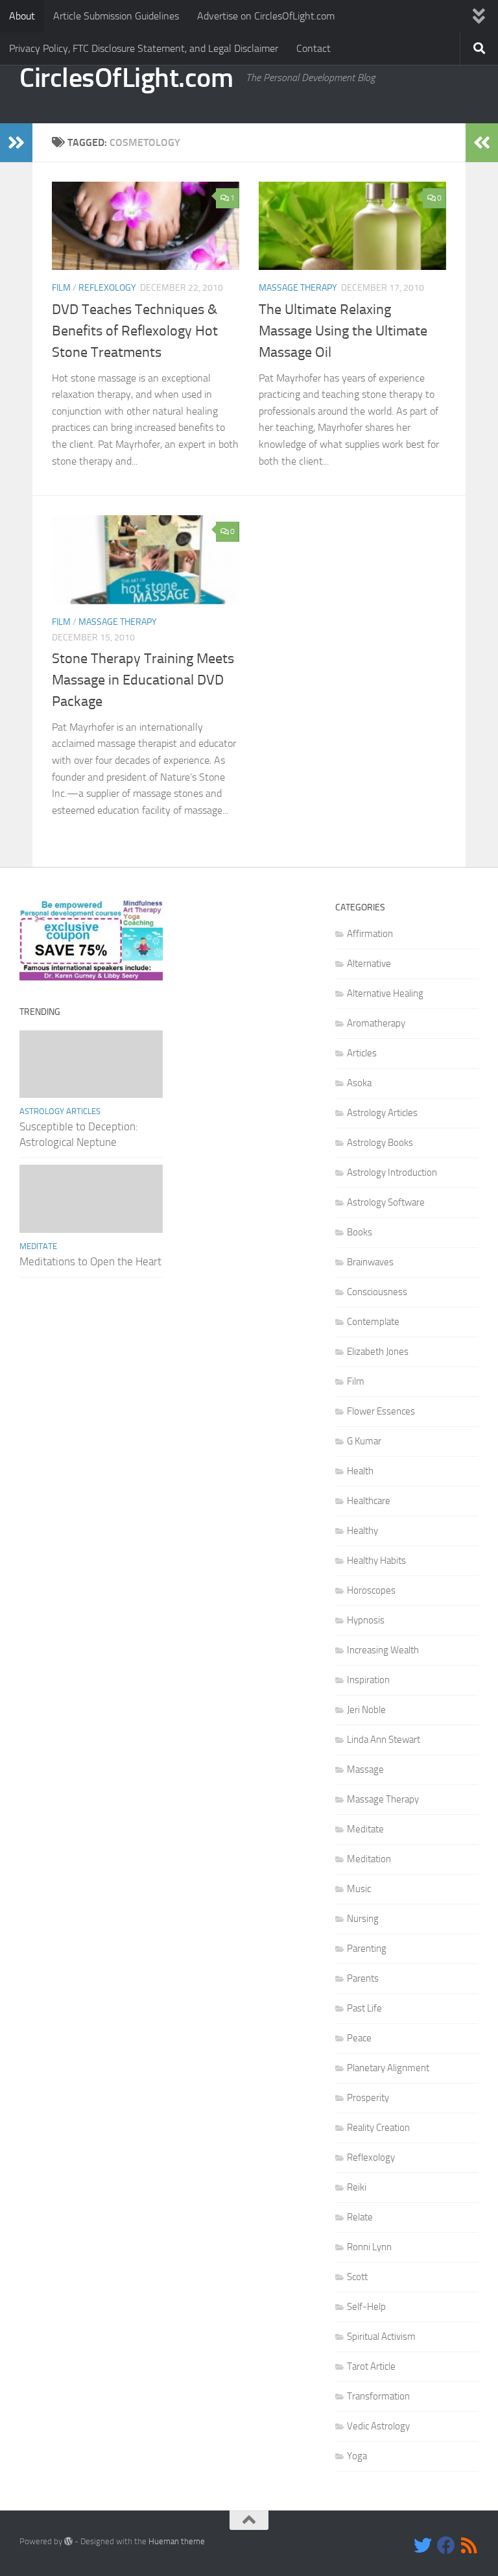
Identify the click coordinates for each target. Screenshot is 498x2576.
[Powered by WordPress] (68, 2541)
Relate (360, 2217)
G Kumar (364, 1441)
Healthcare (369, 1501)
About (22, 16)
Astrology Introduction (392, 1173)
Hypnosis (366, 1620)
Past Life (364, 2008)
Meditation (369, 1859)
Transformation (378, 2396)
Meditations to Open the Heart (90, 1261)
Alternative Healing (385, 993)
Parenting (367, 1949)
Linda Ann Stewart (384, 1740)
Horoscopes (371, 1590)
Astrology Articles (60, 1111)
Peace (359, 2038)
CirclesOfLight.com (126, 78)
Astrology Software (386, 1202)
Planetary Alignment (388, 2068)
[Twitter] (423, 2546)
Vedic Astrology (378, 2426)
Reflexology (107, 288)
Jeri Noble (366, 1710)
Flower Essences (381, 1411)
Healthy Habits (376, 1561)
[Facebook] (446, 2546)
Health (360, 1471)
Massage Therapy (298, 288)
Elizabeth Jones (378, 1352)
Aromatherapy (376, 1023)
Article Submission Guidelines (116, 16)
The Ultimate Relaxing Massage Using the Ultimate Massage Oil (343, 331)
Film (61, 288)
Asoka (359, 1083)
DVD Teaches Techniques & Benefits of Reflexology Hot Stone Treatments (135, 331)
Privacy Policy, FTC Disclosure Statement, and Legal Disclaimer (144, 48)
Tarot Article (371, 2366)
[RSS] (469, 2546)
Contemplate (373, 1322)
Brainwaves (370, 1262)
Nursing (363, 1919)
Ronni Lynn (369, 2247)
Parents (363, 1978)
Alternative (369, 964)
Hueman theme (177, 2541)
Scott (357, 2277)
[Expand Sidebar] (16, 143)
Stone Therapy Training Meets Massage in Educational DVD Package (143, 680)
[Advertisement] (249, 965)
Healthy (362, 1531)
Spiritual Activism (381, 2337)
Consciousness (377, 1292)
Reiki (357, 2187)
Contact (314, 48)
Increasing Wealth (383, 1650)
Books (360, 1232)
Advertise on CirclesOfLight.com (266, 16)
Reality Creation (378, 2128)
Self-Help (366, 2307)
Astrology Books (380, 1143)
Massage (365, 1769)
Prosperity (368, 2098)
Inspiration (368, 1680)
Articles (362, 1053)
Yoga (357, 2456)
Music (359, 1889)
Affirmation (370, 934)
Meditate (38, 1246)
